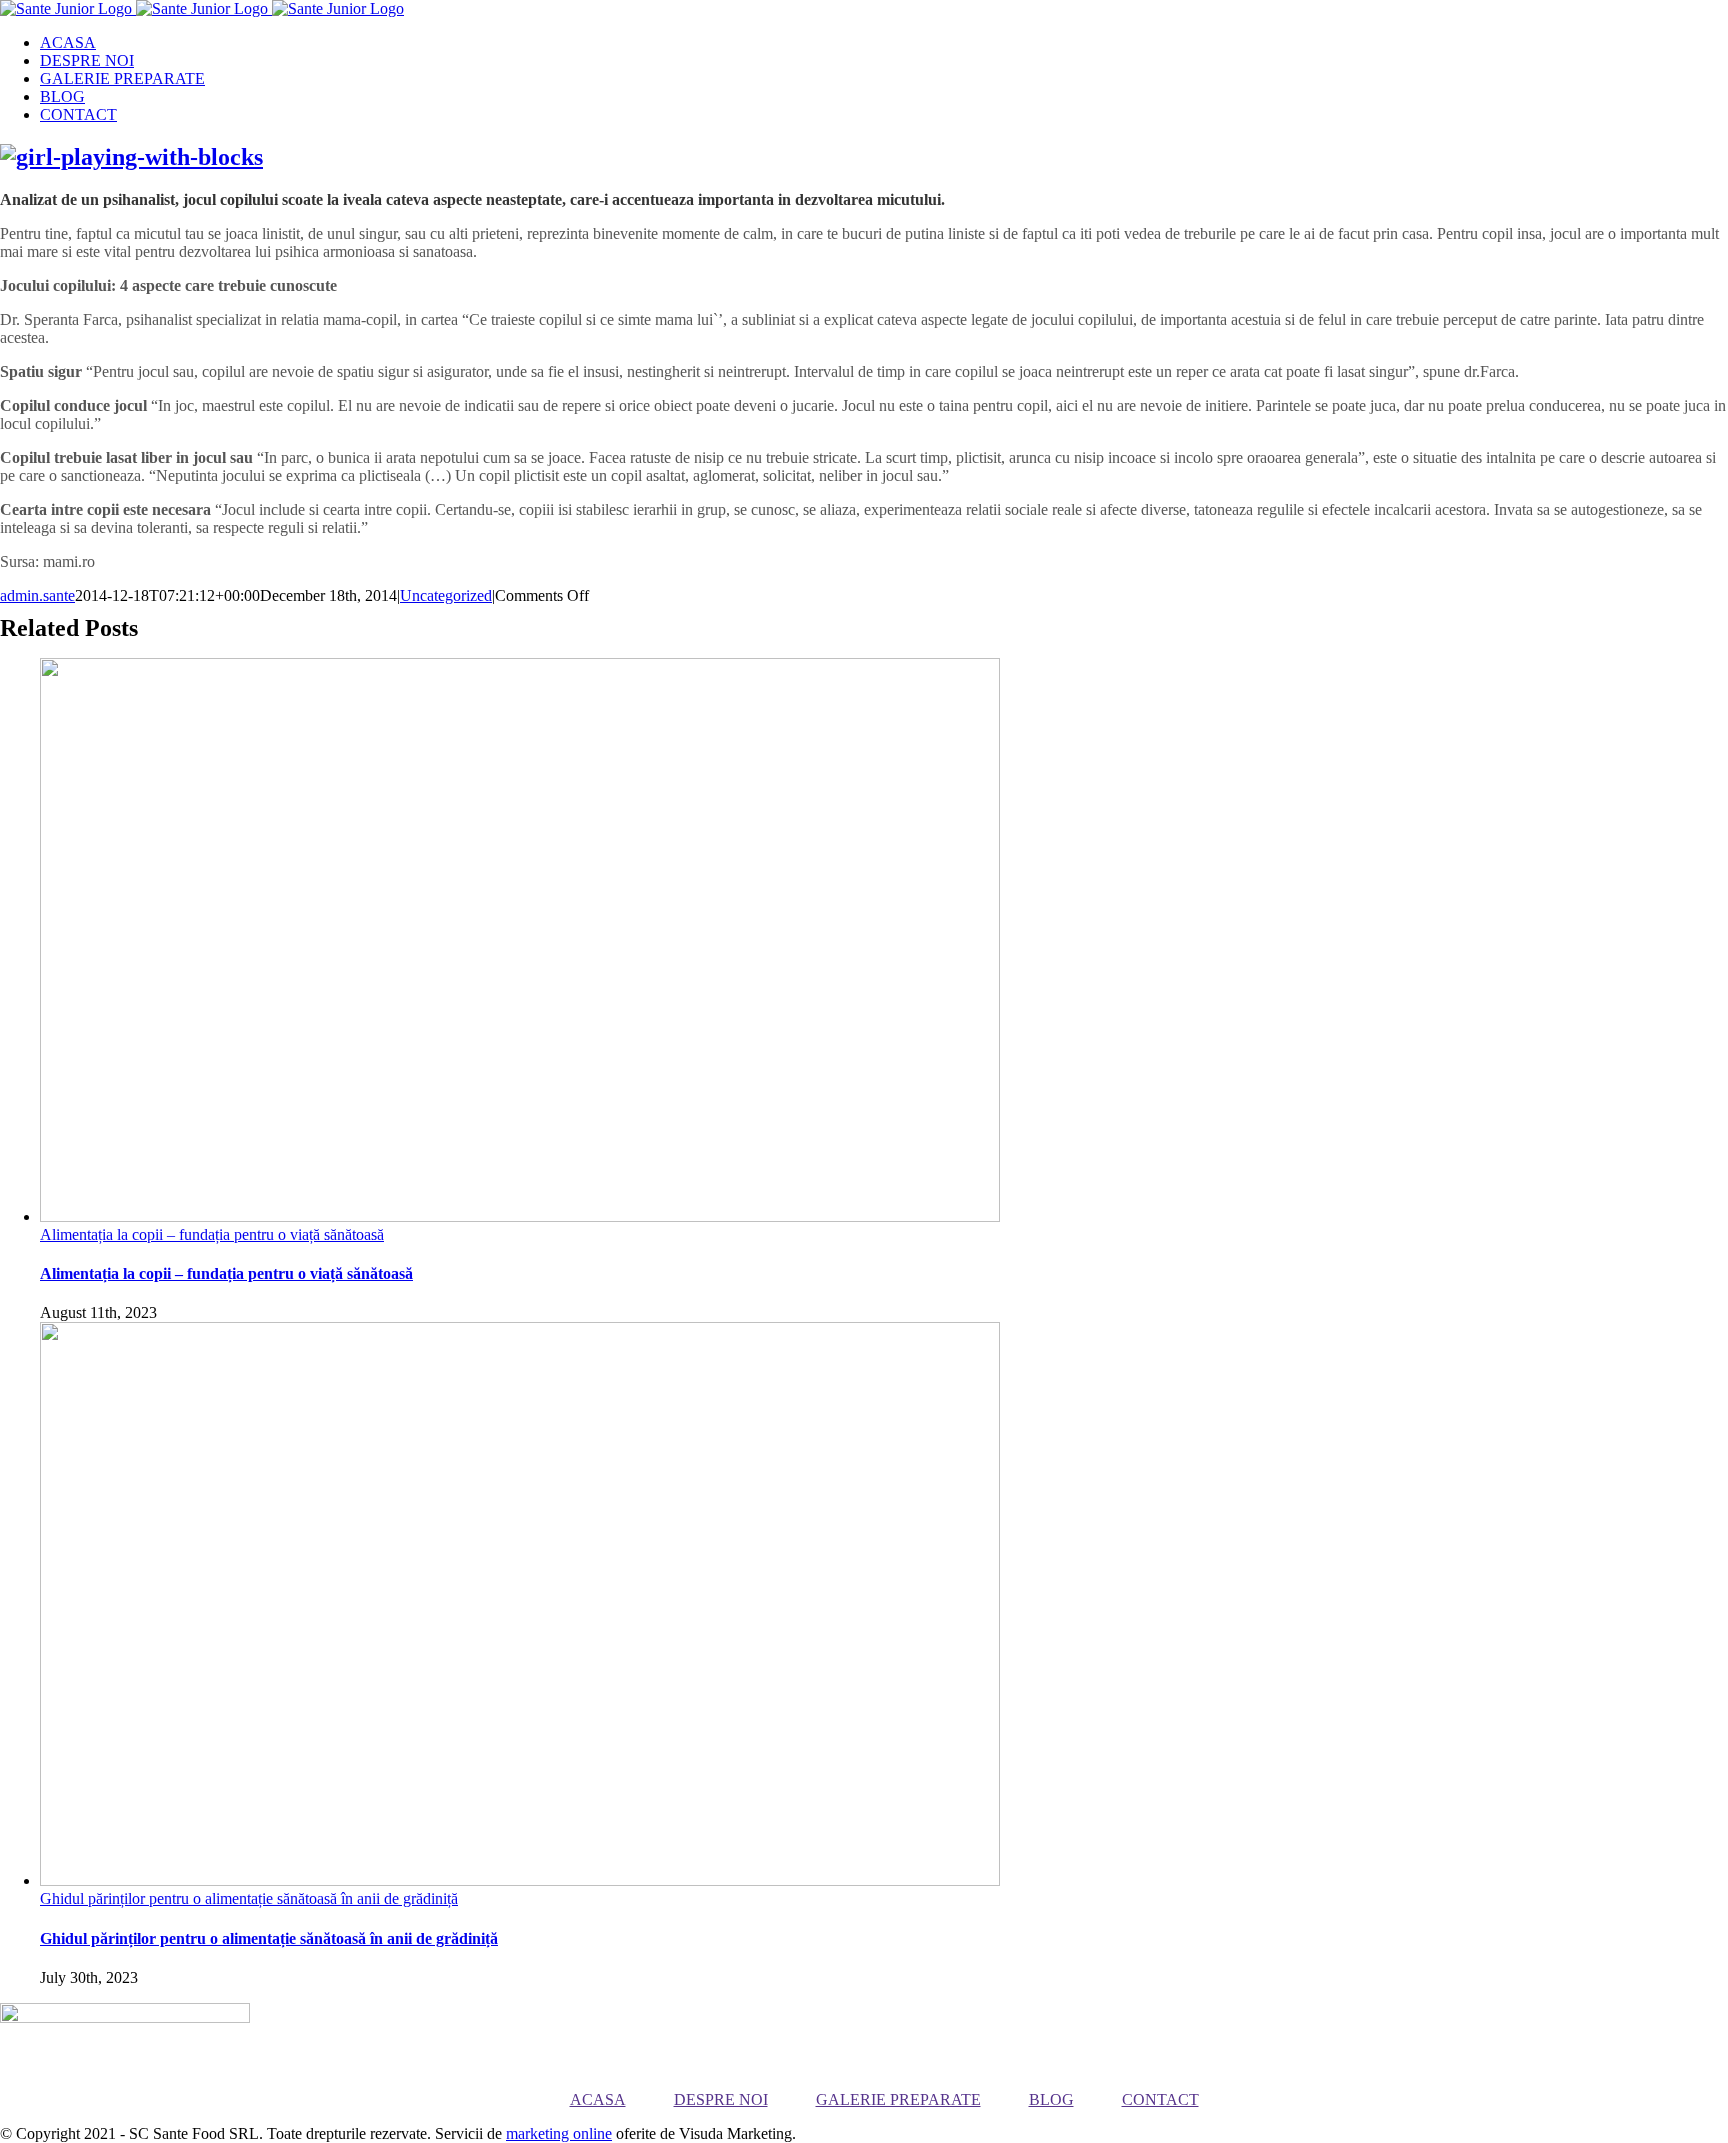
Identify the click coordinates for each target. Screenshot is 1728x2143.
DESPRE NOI (721, 2099)
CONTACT (1160, 2099)
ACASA (598, 2099)
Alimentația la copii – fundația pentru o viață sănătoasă (212, 1234)
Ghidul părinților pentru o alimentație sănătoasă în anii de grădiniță (249, 1898)
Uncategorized (446, 595)
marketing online (559, 2133)
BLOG (1051, 2099)
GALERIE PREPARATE (898, 2099)
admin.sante (37, 595)
